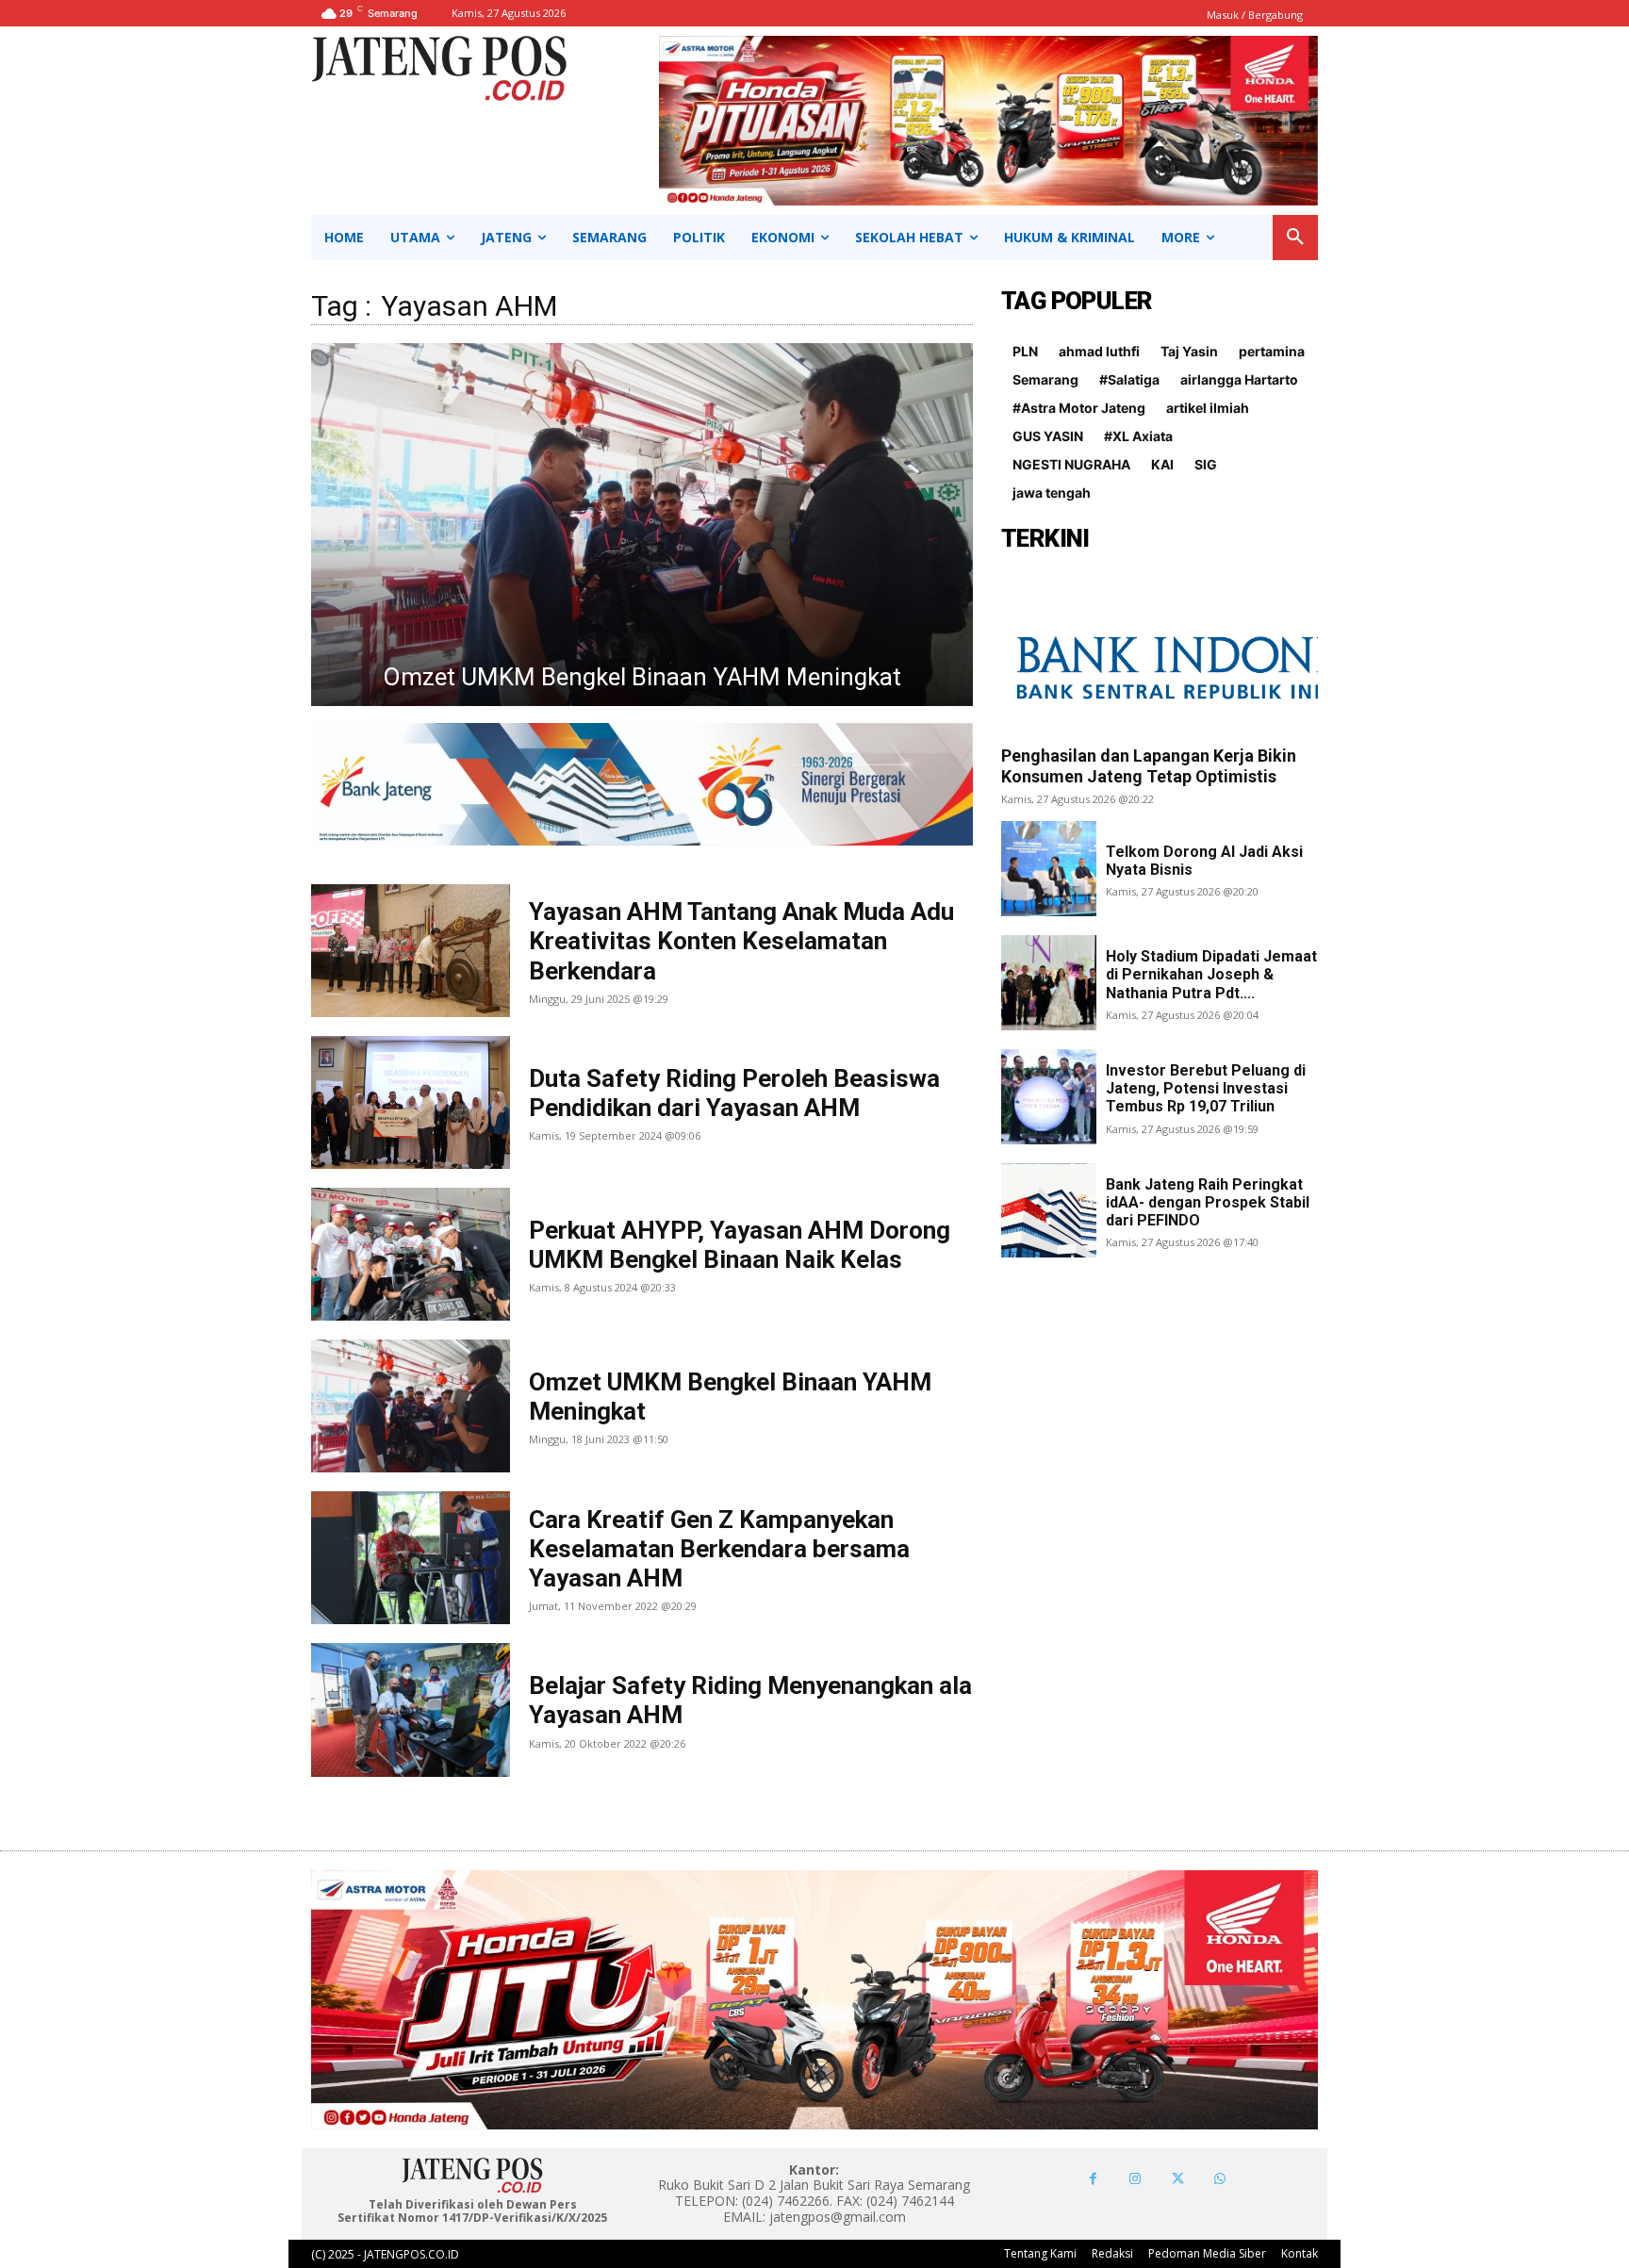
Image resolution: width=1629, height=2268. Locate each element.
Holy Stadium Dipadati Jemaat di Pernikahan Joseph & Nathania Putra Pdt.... (1211, 974)
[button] (1295, 238)
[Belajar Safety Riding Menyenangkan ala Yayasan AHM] (411, 1709)
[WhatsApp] (1220, 2179)
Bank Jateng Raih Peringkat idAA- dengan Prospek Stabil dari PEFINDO (1208, 1202)
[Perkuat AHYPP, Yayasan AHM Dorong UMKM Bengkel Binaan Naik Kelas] (411, 1254)
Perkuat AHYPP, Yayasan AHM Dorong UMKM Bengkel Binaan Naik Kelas (740, 1245)
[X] (1178, 2179)
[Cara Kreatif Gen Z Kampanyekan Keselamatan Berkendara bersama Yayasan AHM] (642, 525)
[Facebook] (1093, 2179)
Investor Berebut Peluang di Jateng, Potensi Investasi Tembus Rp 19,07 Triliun (1206, 1088)
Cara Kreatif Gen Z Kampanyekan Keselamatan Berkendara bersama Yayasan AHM (719, 1549)
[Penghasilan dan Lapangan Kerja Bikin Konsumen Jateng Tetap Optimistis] (1160, 654)
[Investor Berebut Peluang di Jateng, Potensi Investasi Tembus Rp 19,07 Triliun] (1049, 1097)
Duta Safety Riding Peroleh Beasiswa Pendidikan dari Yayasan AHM (734, 1093)
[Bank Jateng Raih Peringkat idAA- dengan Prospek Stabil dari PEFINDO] (1049, 1211)
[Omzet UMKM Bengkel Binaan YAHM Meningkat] (411, 1406)
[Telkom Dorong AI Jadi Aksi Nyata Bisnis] (1049, 869)
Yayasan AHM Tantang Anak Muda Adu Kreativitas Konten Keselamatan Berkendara (741, 941)
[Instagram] (1135, 2179)
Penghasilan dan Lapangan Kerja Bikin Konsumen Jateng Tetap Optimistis (1149, 766)
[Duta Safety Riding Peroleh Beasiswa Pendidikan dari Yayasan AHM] (411, 1102)
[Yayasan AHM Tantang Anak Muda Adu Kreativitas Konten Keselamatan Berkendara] (411, 951)
